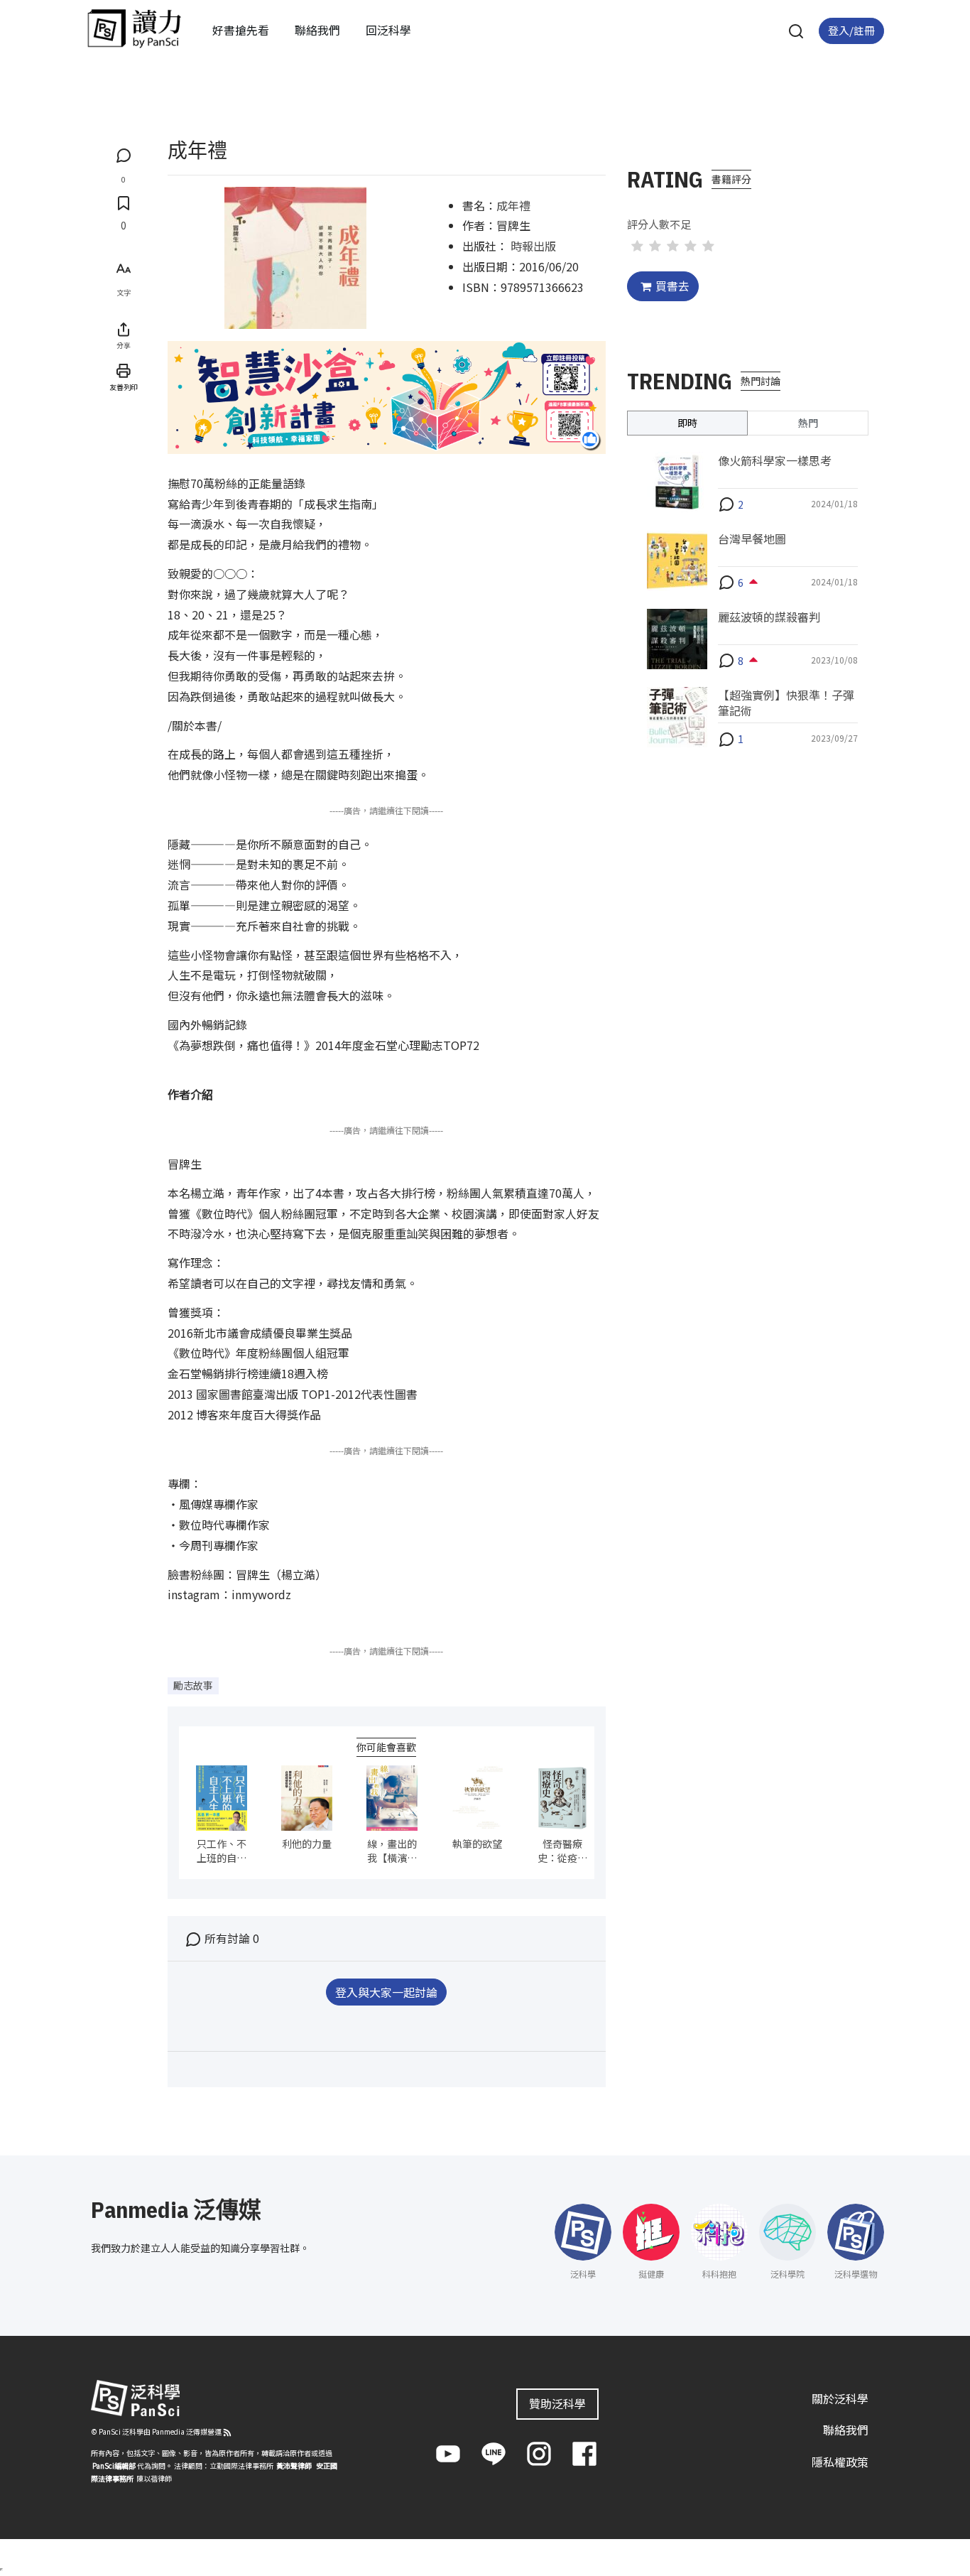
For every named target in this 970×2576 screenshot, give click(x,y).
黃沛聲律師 (294, 2465)
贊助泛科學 (557, 2403)
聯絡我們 (317, 30)
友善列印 (124, 387)
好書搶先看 (241, 30)
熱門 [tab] (808, 422)
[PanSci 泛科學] (134, 28)
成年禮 (513, 205)
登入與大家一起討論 (386, 1992)
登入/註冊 (851, 30)
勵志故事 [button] (193, 1685)
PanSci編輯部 (114, 2465)
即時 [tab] (687, 422)
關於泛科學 (840, 2398)
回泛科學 (388, 30)
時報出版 (533, 246)
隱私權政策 (840, 2462)
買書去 (672, 286)
